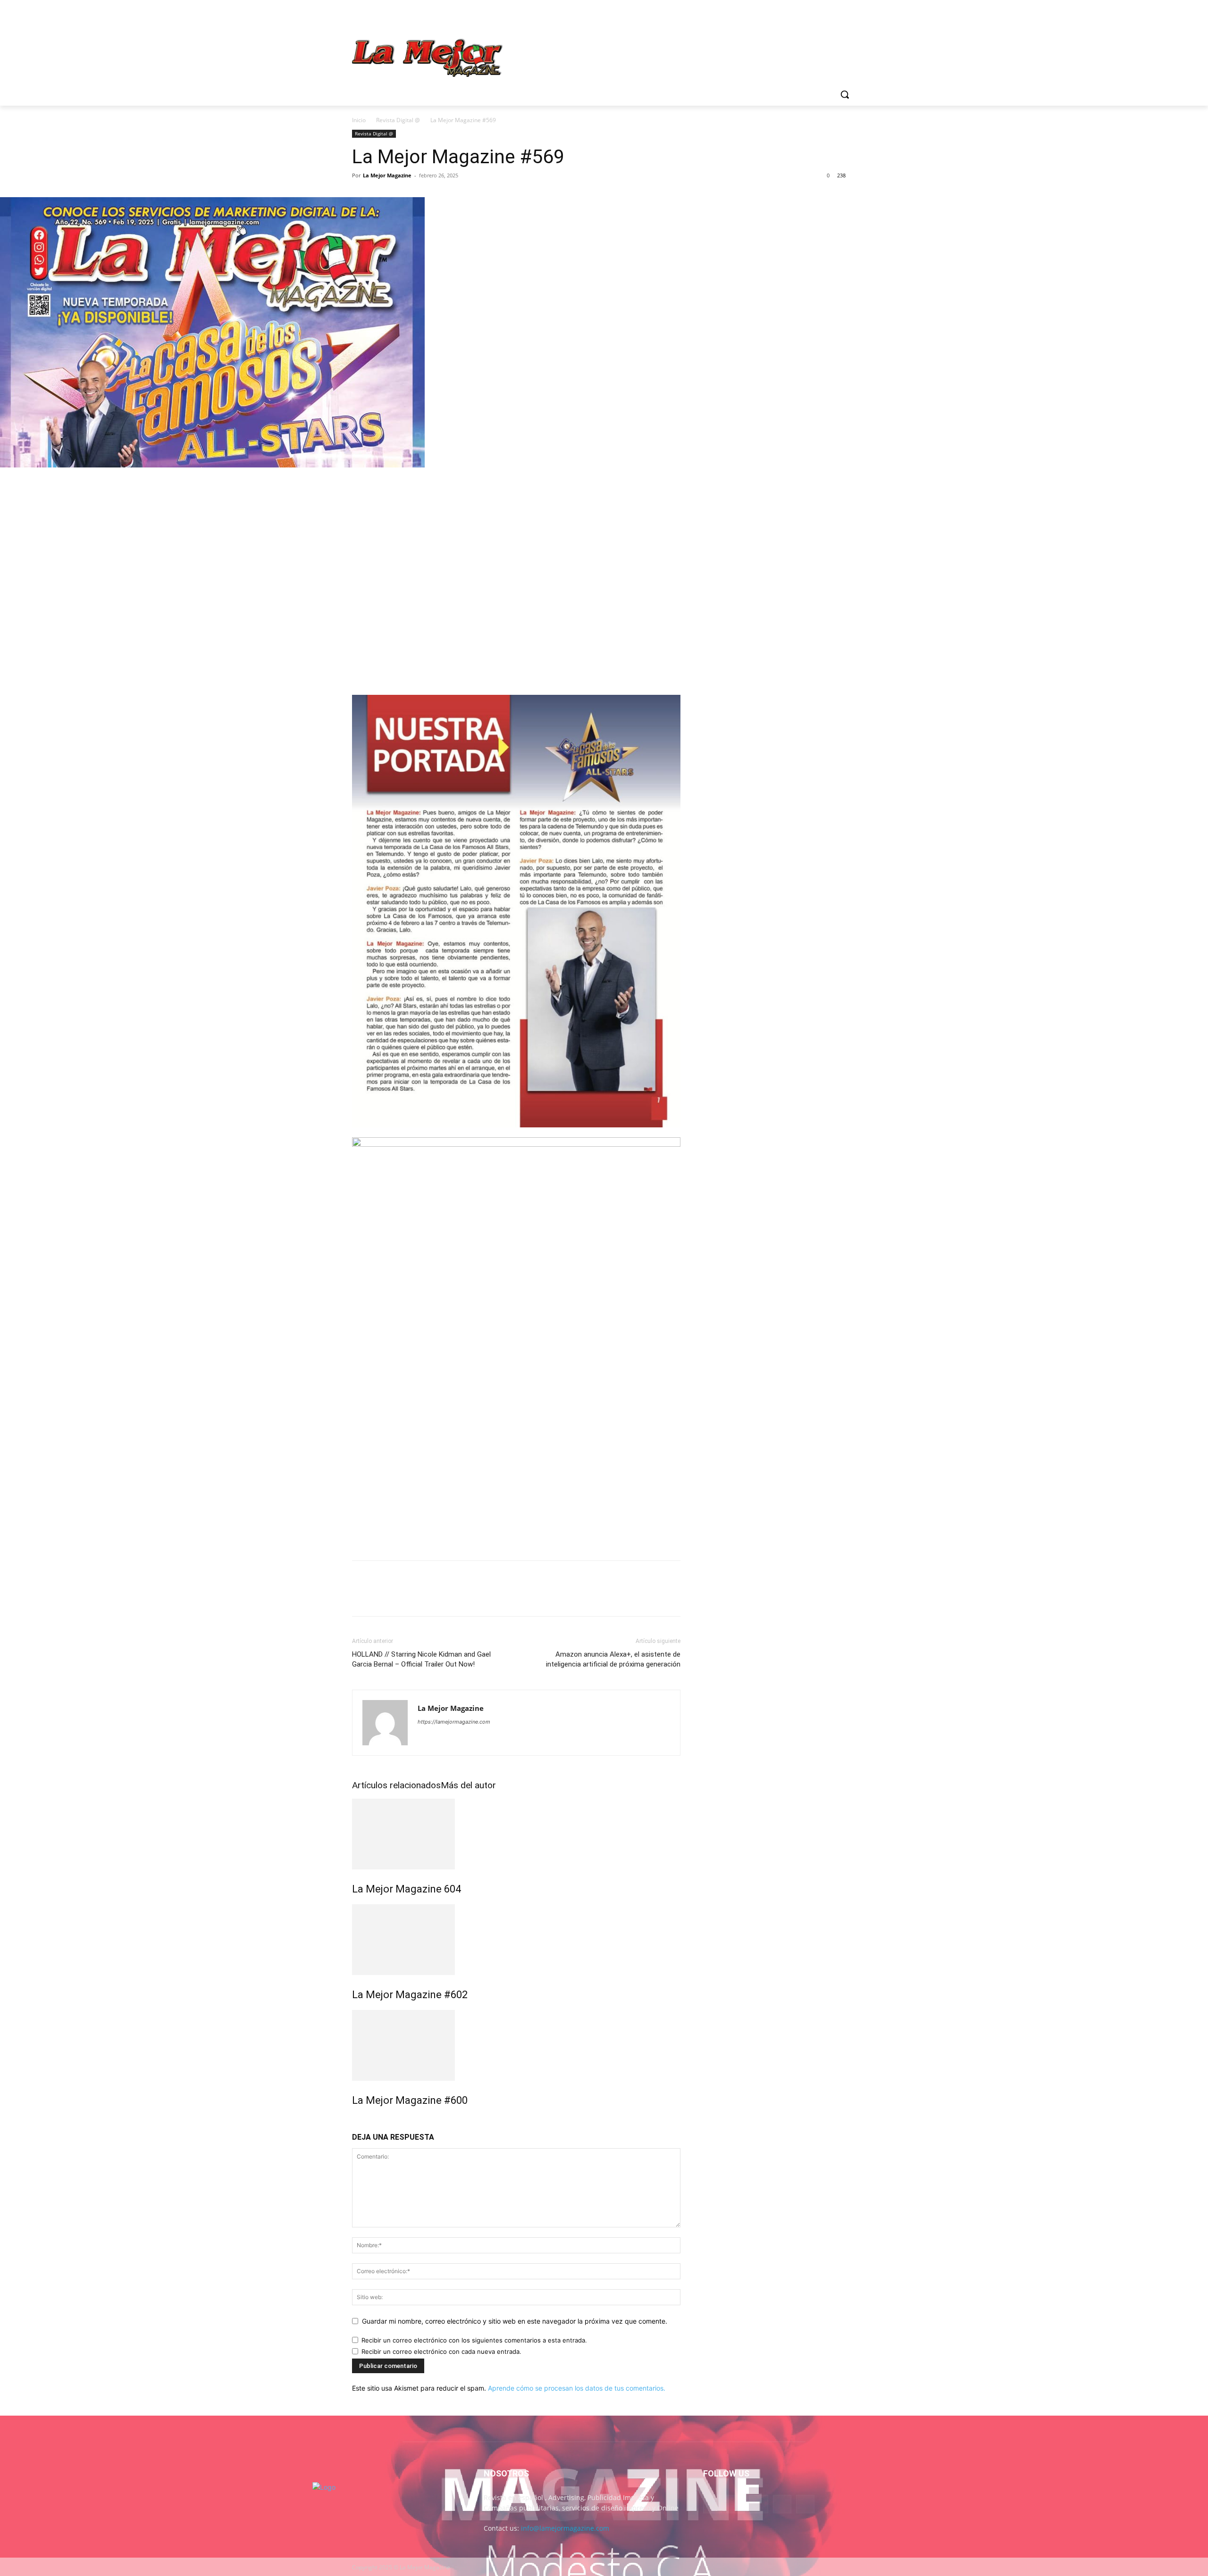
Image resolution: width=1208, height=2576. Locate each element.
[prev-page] (355, 2121)
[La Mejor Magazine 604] (516, 1834)
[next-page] (360, 2121)
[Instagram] (825, 17)
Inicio (359, 120)
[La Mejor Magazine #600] (516, 2045)
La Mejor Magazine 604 (407, 1889)
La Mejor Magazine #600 (410, 2100)
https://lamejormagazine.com (454, 1722)
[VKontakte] (805, 2504)
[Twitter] (837, 17)
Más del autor (468, 1785)
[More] (449, 479)
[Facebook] (811, 17)
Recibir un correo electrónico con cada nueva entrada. (441, 2351)
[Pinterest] (405, 479)
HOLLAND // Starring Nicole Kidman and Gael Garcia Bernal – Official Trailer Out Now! (421, 1659)
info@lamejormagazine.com (565, 2528)
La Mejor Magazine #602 (410, 1995)
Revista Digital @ (398, 120)
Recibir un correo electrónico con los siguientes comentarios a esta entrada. (474, 2340)
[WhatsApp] (427, 479)
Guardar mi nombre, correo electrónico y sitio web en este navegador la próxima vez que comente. (515, 2321)
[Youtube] (851, 17)
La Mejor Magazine (387, 175)
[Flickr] (759, 2504)
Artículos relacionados (396, 1785)
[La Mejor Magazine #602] (516, 1940)
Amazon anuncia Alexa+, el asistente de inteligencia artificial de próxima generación (613, 1659)
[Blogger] (712, 2504)
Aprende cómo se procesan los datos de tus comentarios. (577, 2388)
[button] (845, 94)
